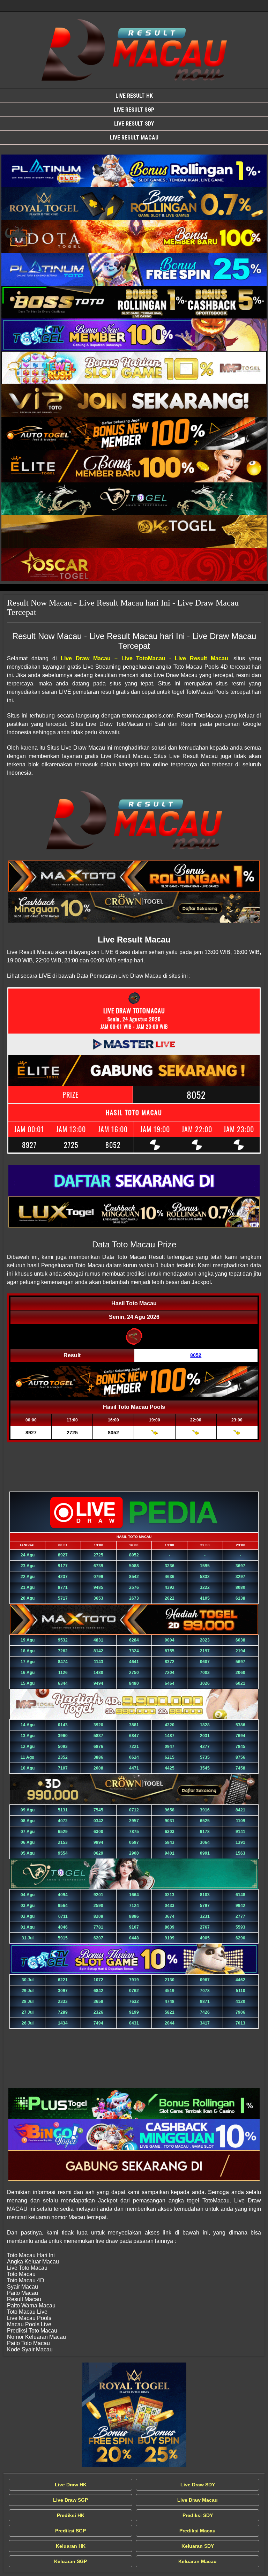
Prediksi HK (71, 2515)
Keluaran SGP (70, 2561)
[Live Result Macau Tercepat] (134, 171)
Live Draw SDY (198, 2485)
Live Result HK (134, 96)
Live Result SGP (134, 110)
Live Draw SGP (70, 2500)
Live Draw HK (71, 2485)
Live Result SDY (134, 124)
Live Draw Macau (198, 2500)
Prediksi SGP (70, 2531)
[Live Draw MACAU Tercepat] (134, 2415)
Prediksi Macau (198, 2531)
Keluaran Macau (198, 2561)
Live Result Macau (134, 138)
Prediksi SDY (198, 2515)
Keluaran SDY (198, 2546)
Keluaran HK (71, 2546)
